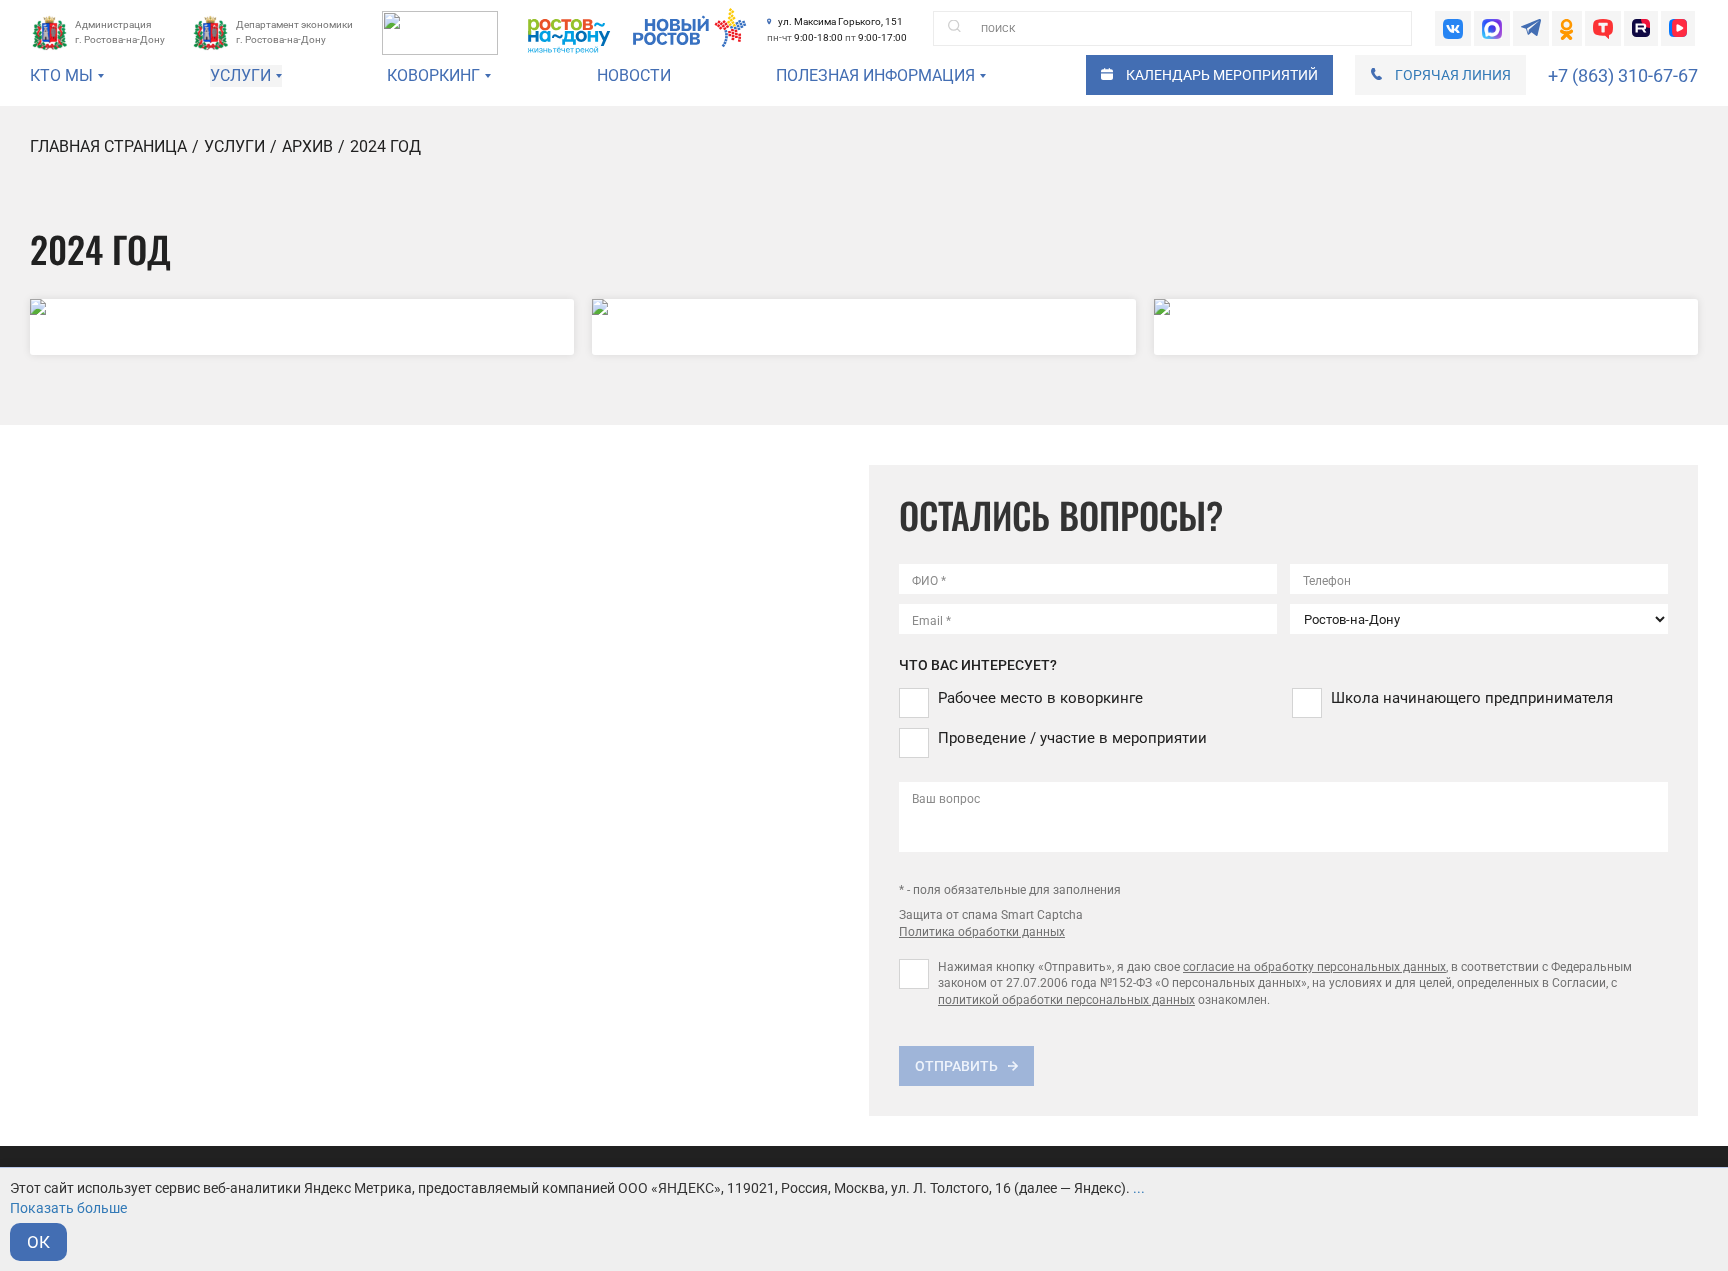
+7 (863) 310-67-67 (1623, 75)
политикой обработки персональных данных (1066, 1000)
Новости (634, 75)
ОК (38, 1242)
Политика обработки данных (982, 932)
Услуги (234, 146)
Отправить (956, 1066)
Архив (307, 146)
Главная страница (108, 146)
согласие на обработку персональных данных (1314, 967)
